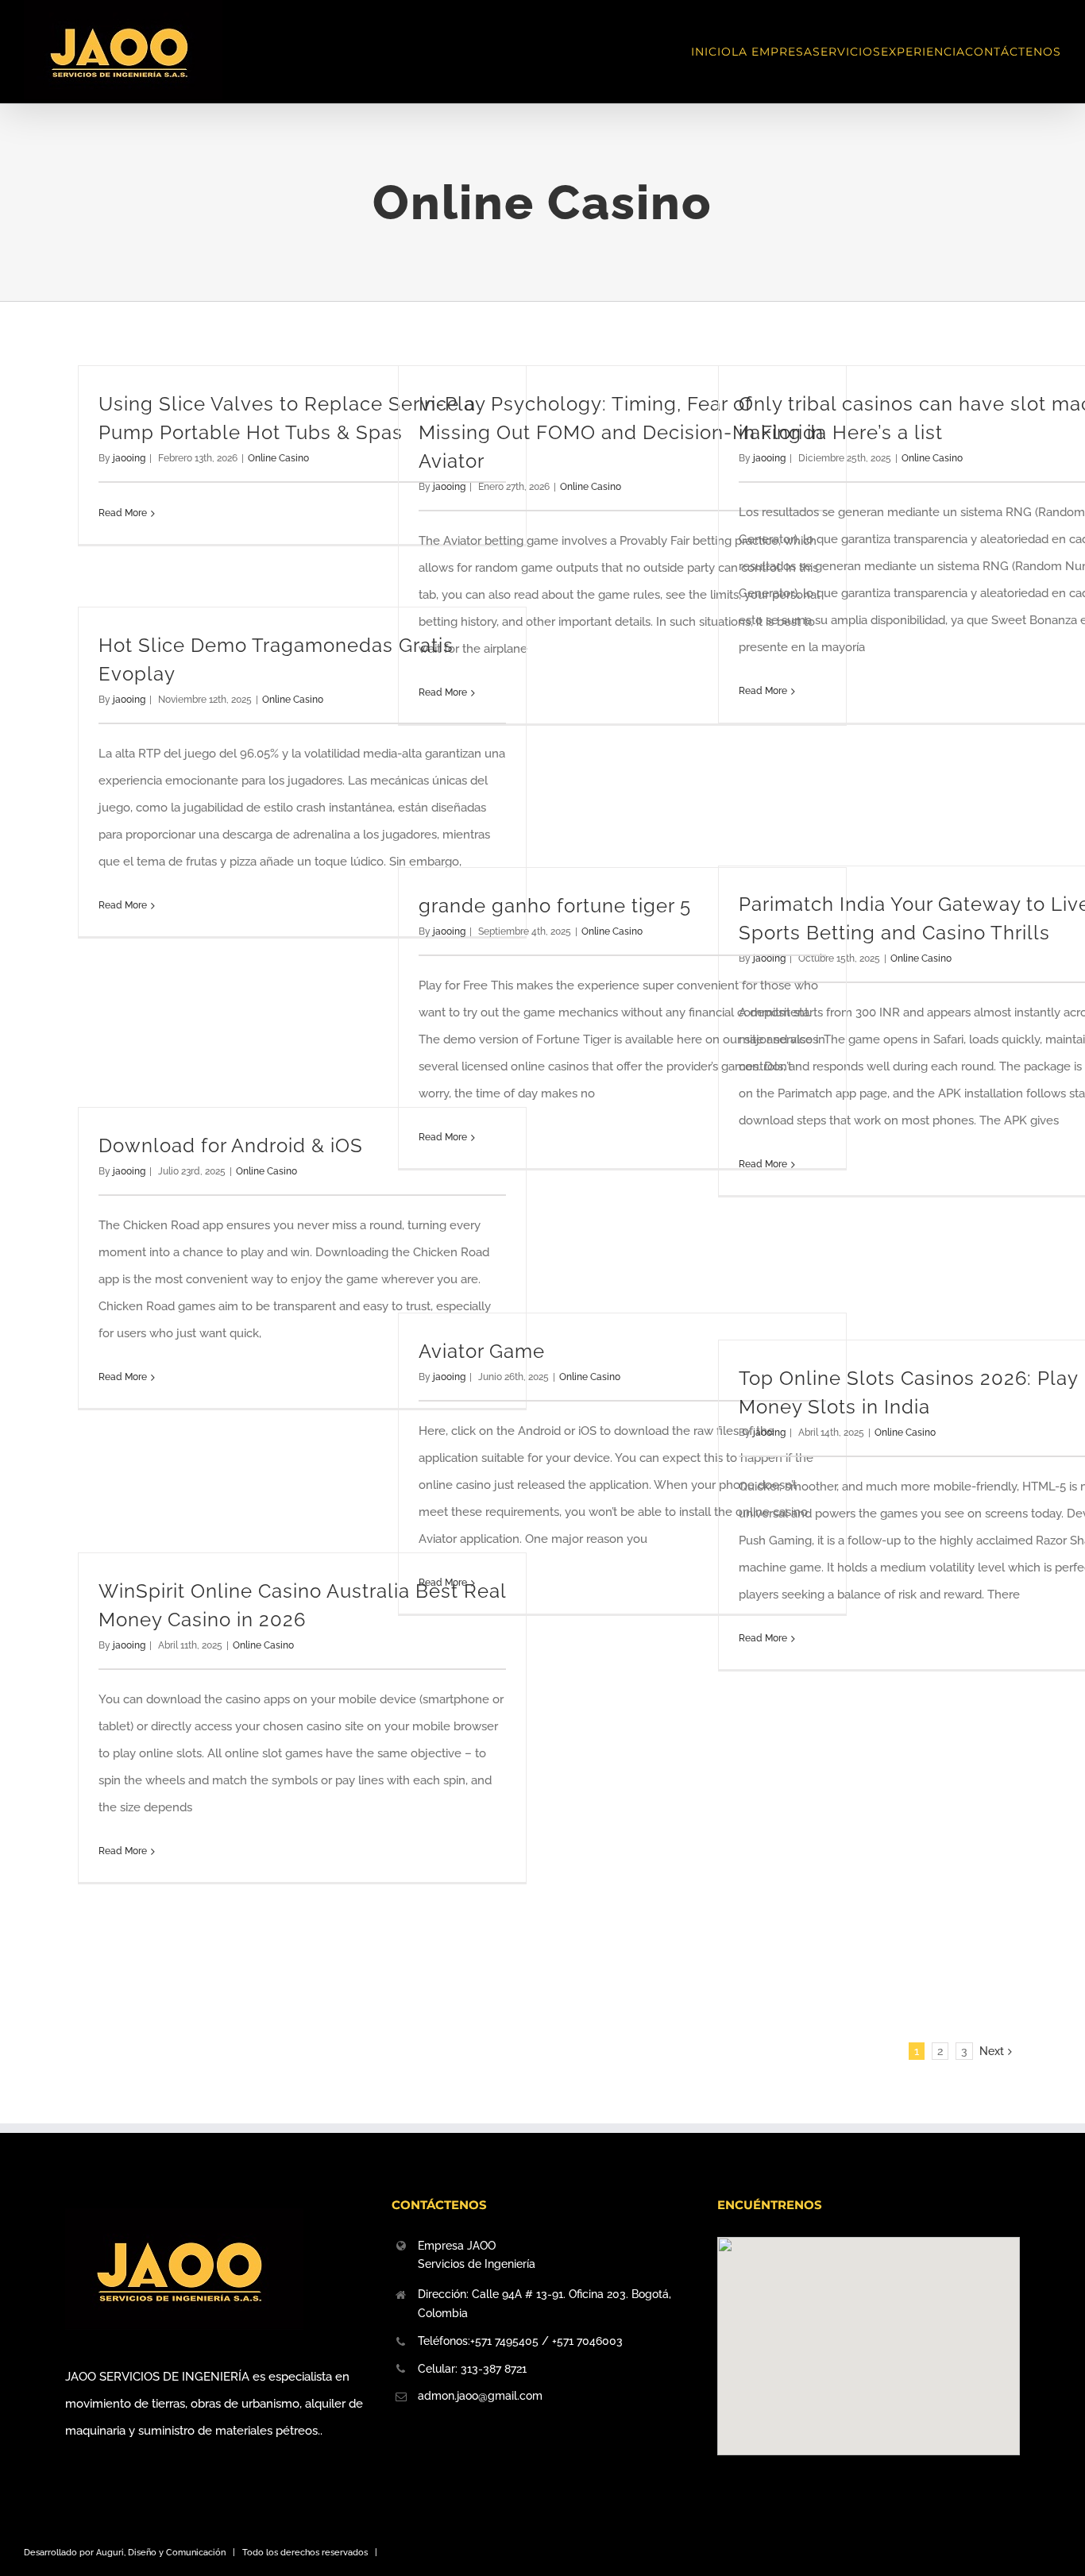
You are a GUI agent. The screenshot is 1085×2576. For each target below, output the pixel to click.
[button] (868, 2336)
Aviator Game (482, 1351)
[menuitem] (711, 52)
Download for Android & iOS (231, 1145)
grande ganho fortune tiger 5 (555, 906)
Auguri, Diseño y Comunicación (161, 2553)
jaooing (129, 458)
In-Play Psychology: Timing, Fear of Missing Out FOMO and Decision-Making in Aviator (621, 432)
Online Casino (278, 458)
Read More (123, 513)
